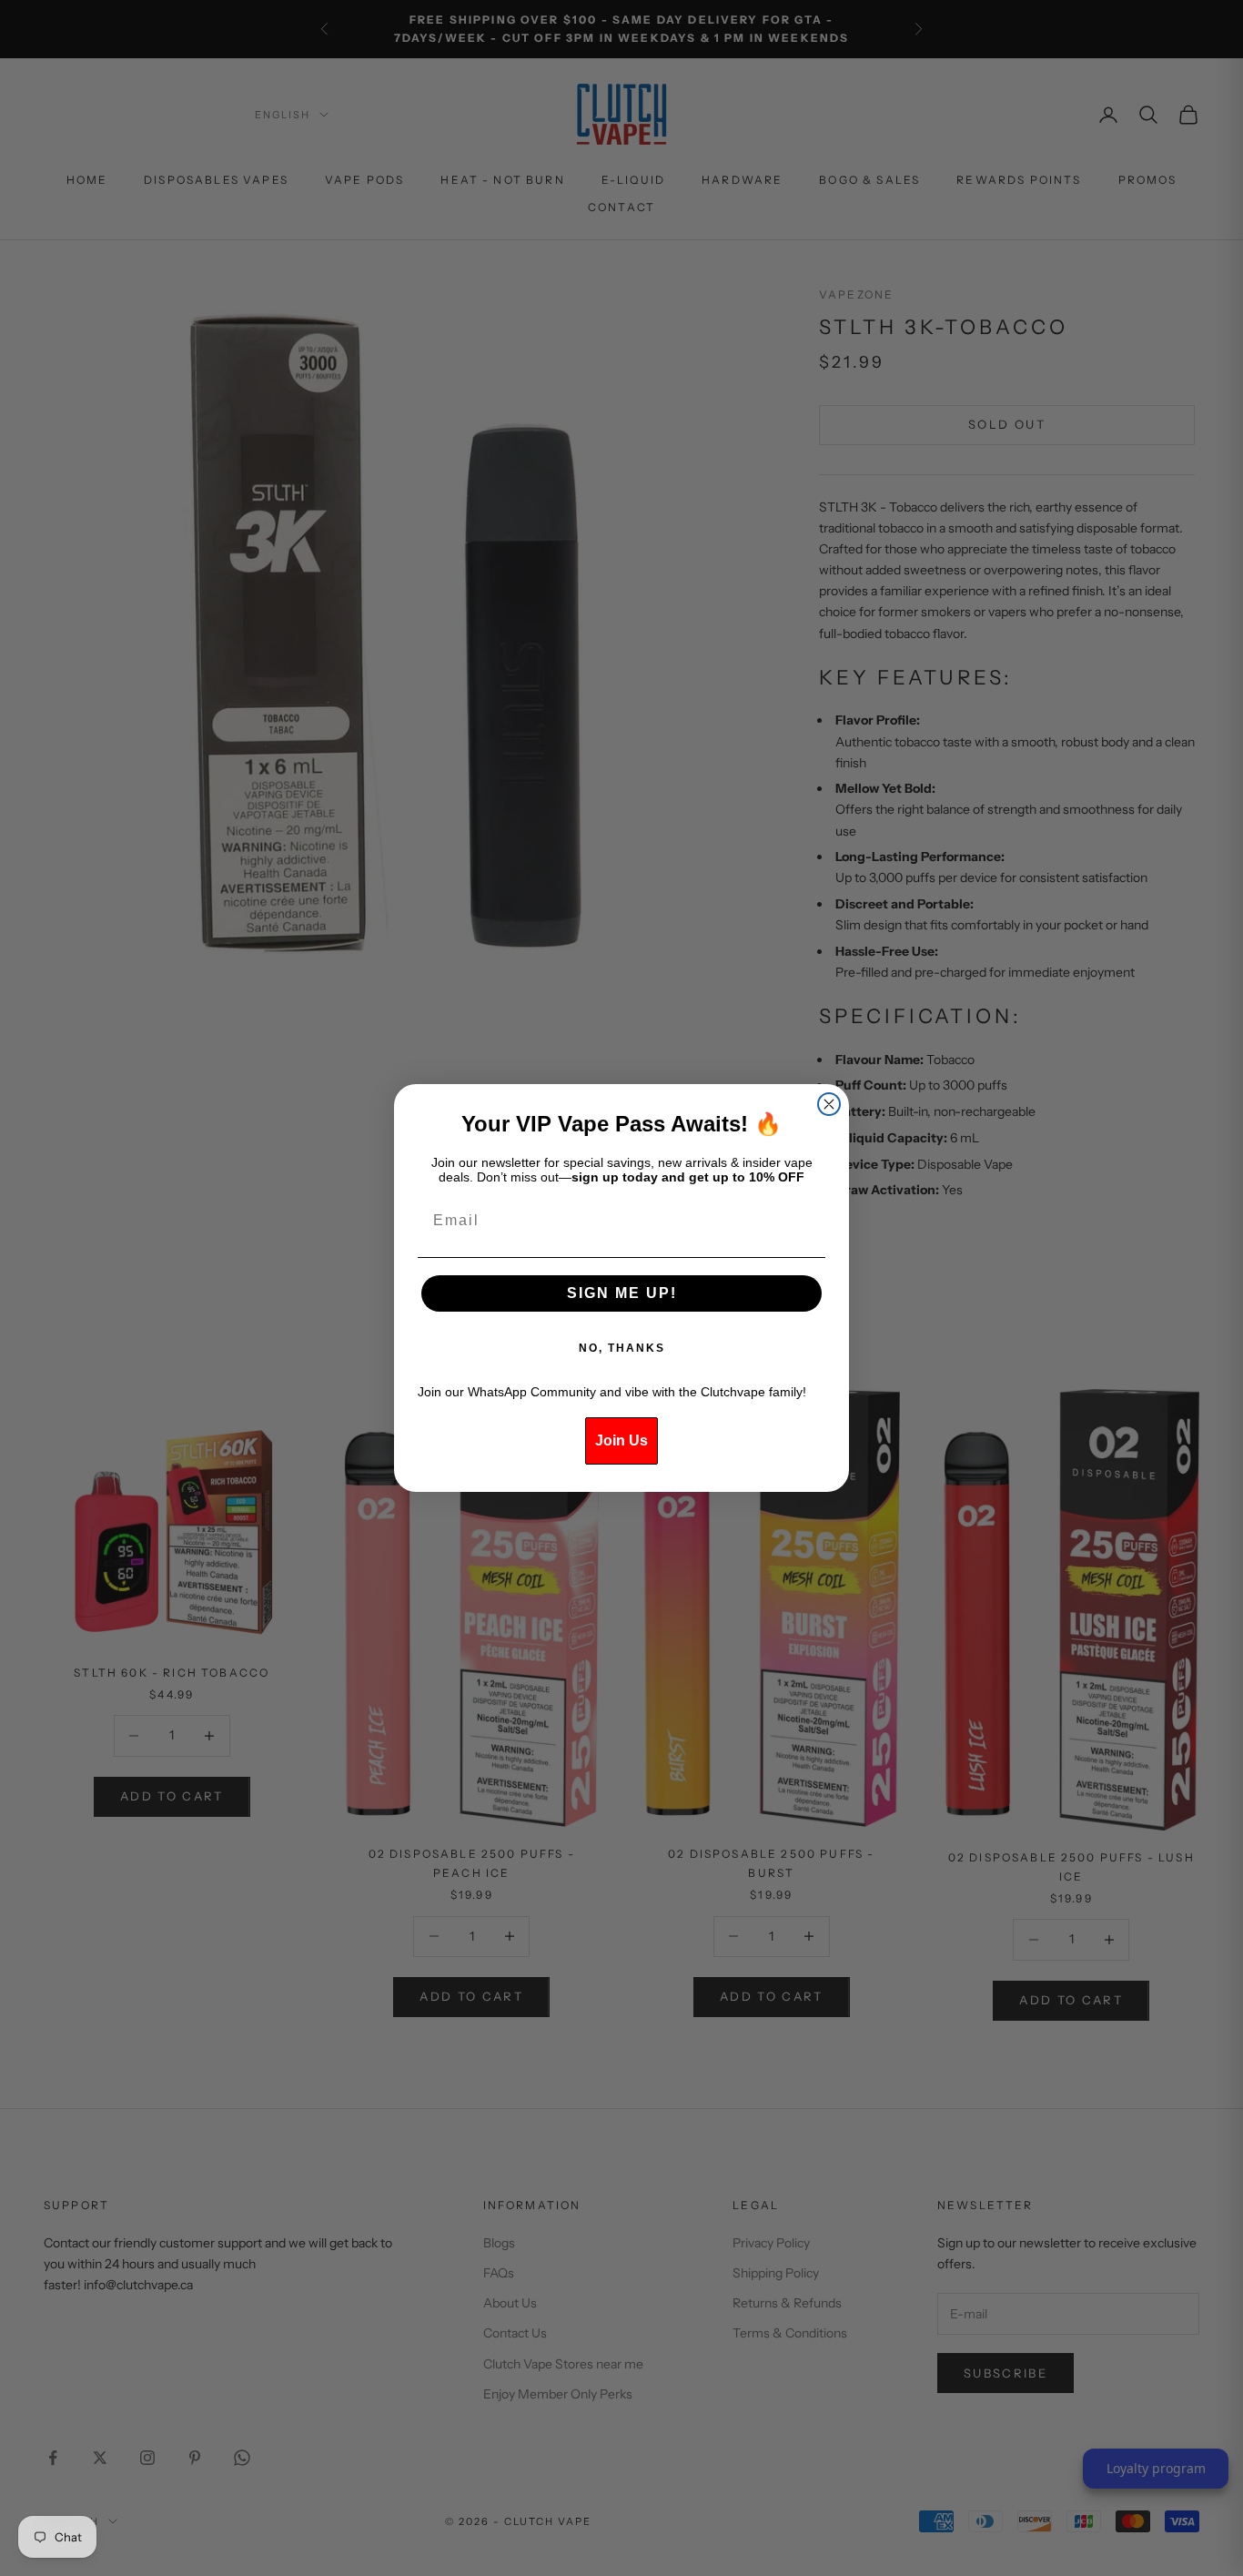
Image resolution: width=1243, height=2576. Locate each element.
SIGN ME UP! (622, 1293)
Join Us (621, 1440)
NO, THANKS (622, 1348)
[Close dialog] (829, 1104)
